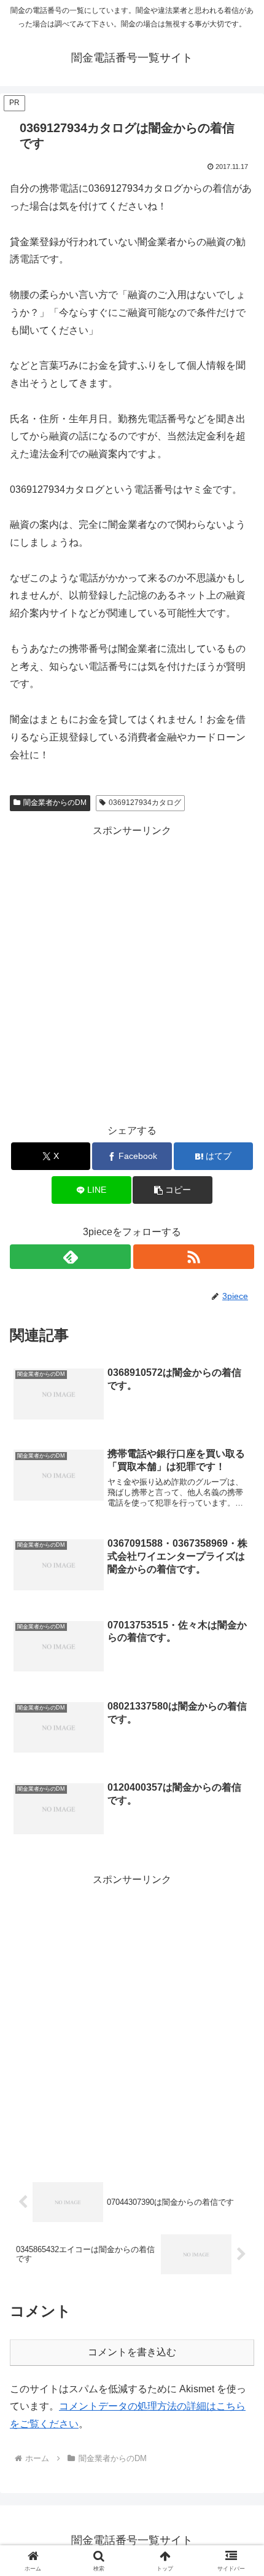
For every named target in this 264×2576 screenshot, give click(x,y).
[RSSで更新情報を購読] (194, 1257)
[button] (172, 1190)
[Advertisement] (132, 972)
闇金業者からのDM (55, 803)
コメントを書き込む (132, 2352)
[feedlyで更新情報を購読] (70, 1257)
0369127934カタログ (145, 803)
